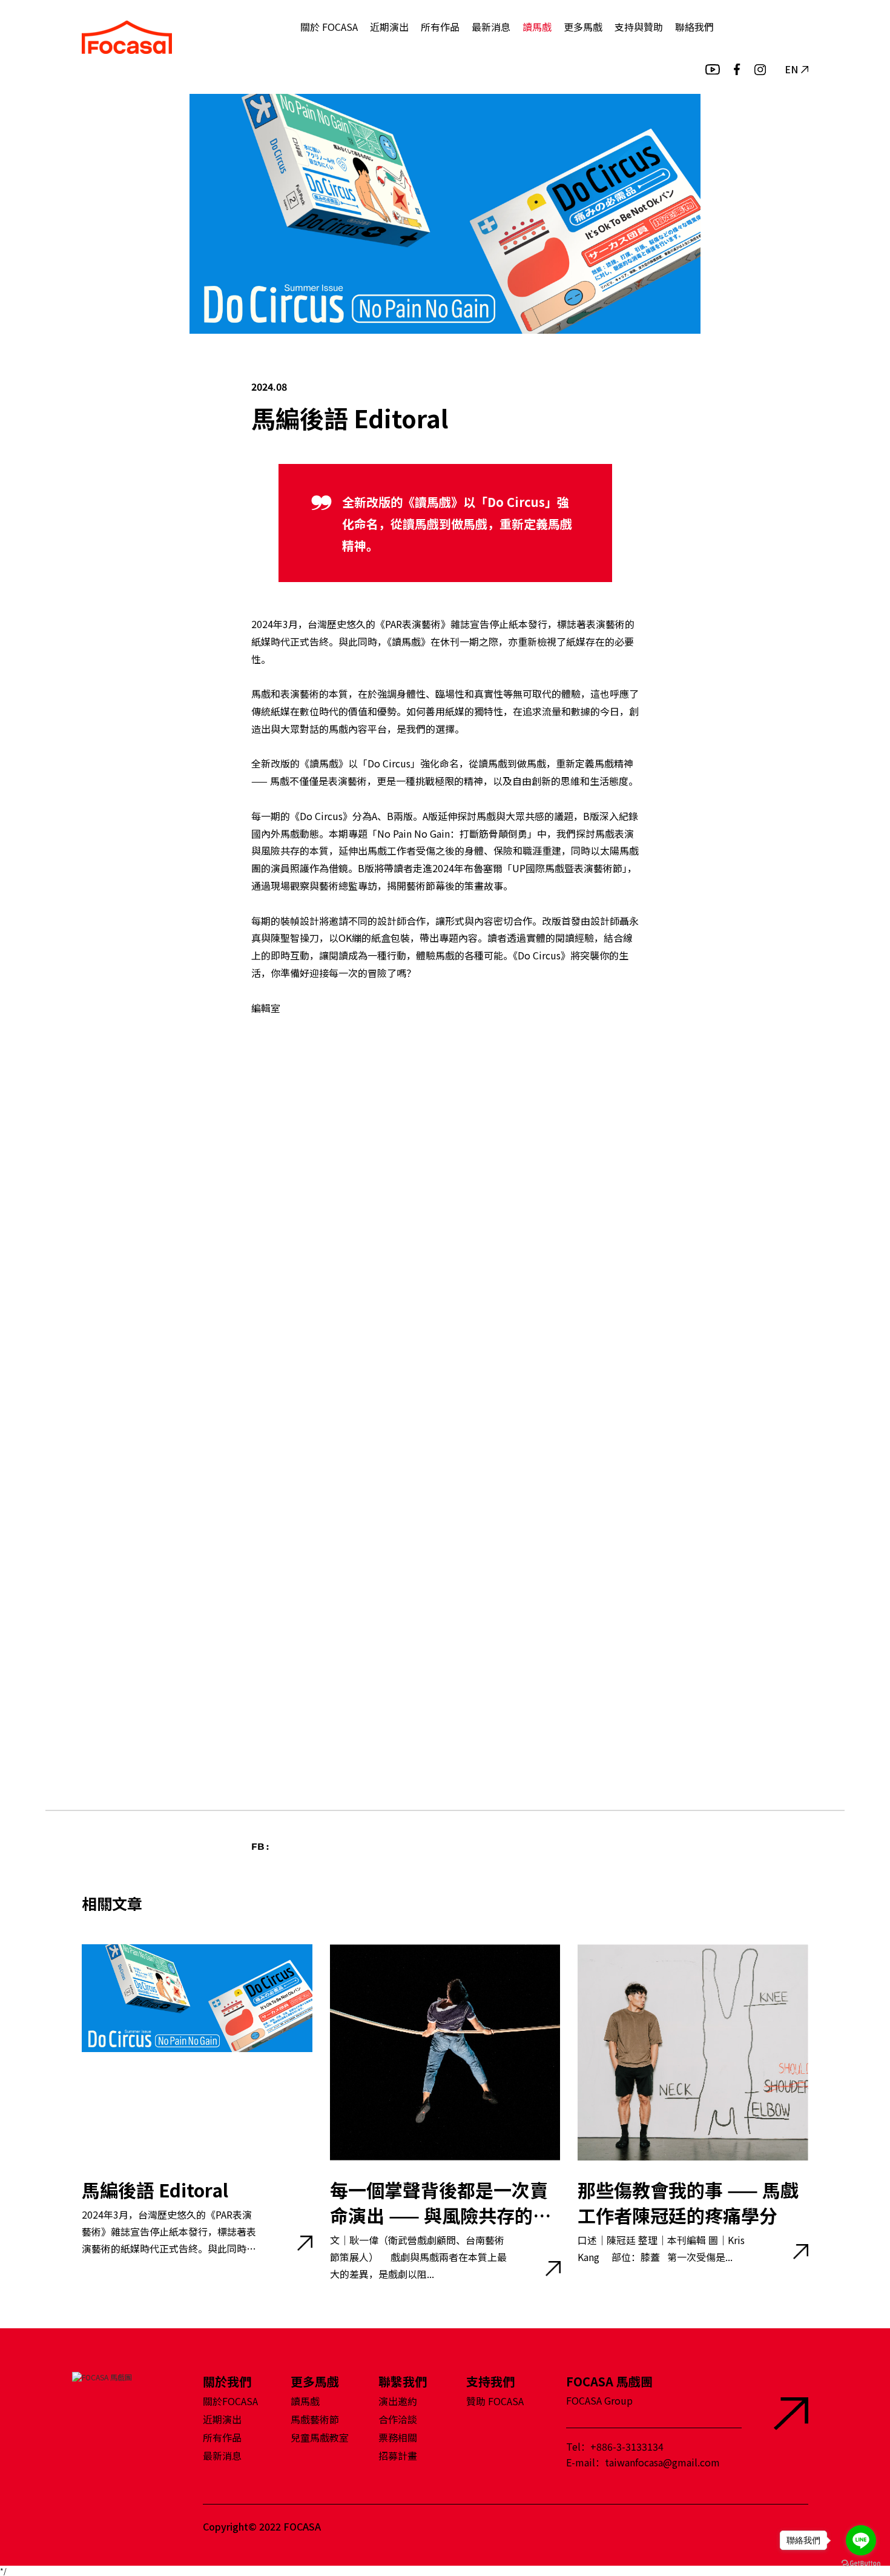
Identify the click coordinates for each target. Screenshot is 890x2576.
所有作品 (440, 27)
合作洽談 (398, 2419)
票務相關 (398, 2437)
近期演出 (389, 27)
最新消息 (491, 27)
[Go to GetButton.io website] (861, 2564)
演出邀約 (398, 2401)
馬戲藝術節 (315, 2419)
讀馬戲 (537, 27)
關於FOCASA (230, 2401)
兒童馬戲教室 (320, 2437)
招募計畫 (398, 2455)
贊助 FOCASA (495, 2401)
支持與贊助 (639, 27)
